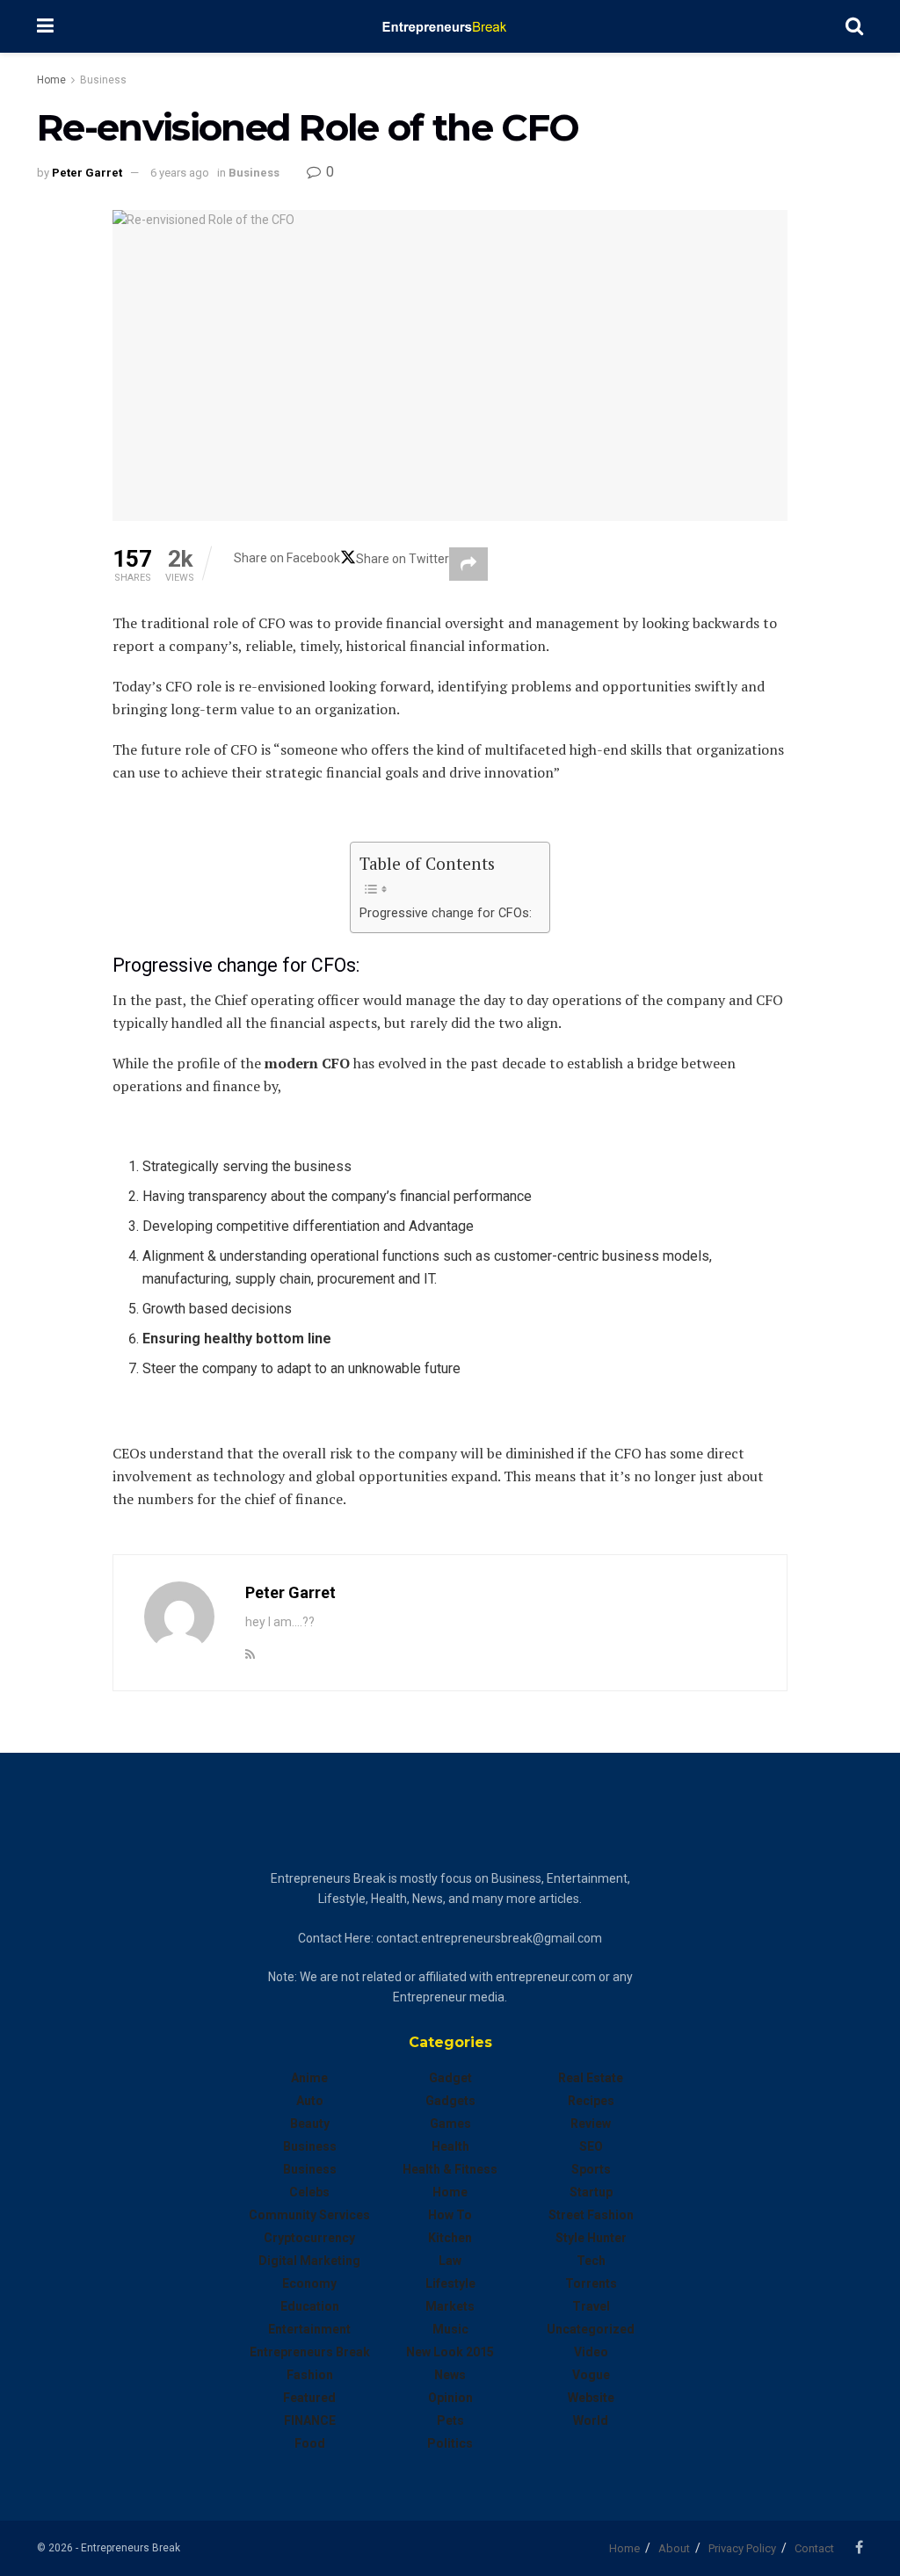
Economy (309, 2283)
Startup (591, 2192)
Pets (450, 2420)
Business (103, 80)
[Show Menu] (45, 26)
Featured (309, 2398)
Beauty (310, 2124)
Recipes (591, 2101)
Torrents (591, 2283)
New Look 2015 (450, 2352)
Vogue (591, 2375)
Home (51, 80)
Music (450, 2329)
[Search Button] (854, 26)
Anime (309, 2078)
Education (310, 2306)
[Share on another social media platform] (468, 564)
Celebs (309, 2192)
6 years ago (180, 173)
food (310, 2443)
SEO (591, 2146)
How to (450, 2215)
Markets (450, 2306)
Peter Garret (87, 173)
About (674, 2548)
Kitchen (450, 2238)
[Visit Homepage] (450, 26)
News (450, 2375)
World (591, 2420)
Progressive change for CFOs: (446, 913)
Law (450, 2261)
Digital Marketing (309, 2261)
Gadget (450, 2078)
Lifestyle (450, 2283)
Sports (591, 2169)
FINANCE (310, 2420)
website (591, 2398)
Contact (814, 2548)
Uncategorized (591, 2329)
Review (591, 2124)
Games (450, 2124)
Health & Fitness (450, 2169)
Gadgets (450, 2101)
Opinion (450, 2398)
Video (591, 2352)
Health (450, 2146)
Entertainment (309, 2329)
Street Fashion (591, 2215)
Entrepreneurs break (310, 2352)
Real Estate (591, 2078)
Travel (591, 2306)
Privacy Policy (742, 2548)
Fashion (310, 2375)
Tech (591, 2261)
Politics (450, 2443)
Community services (309, 2215)
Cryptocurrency (309, 2238)
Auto (310, 2101)
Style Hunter (591, 2238)
